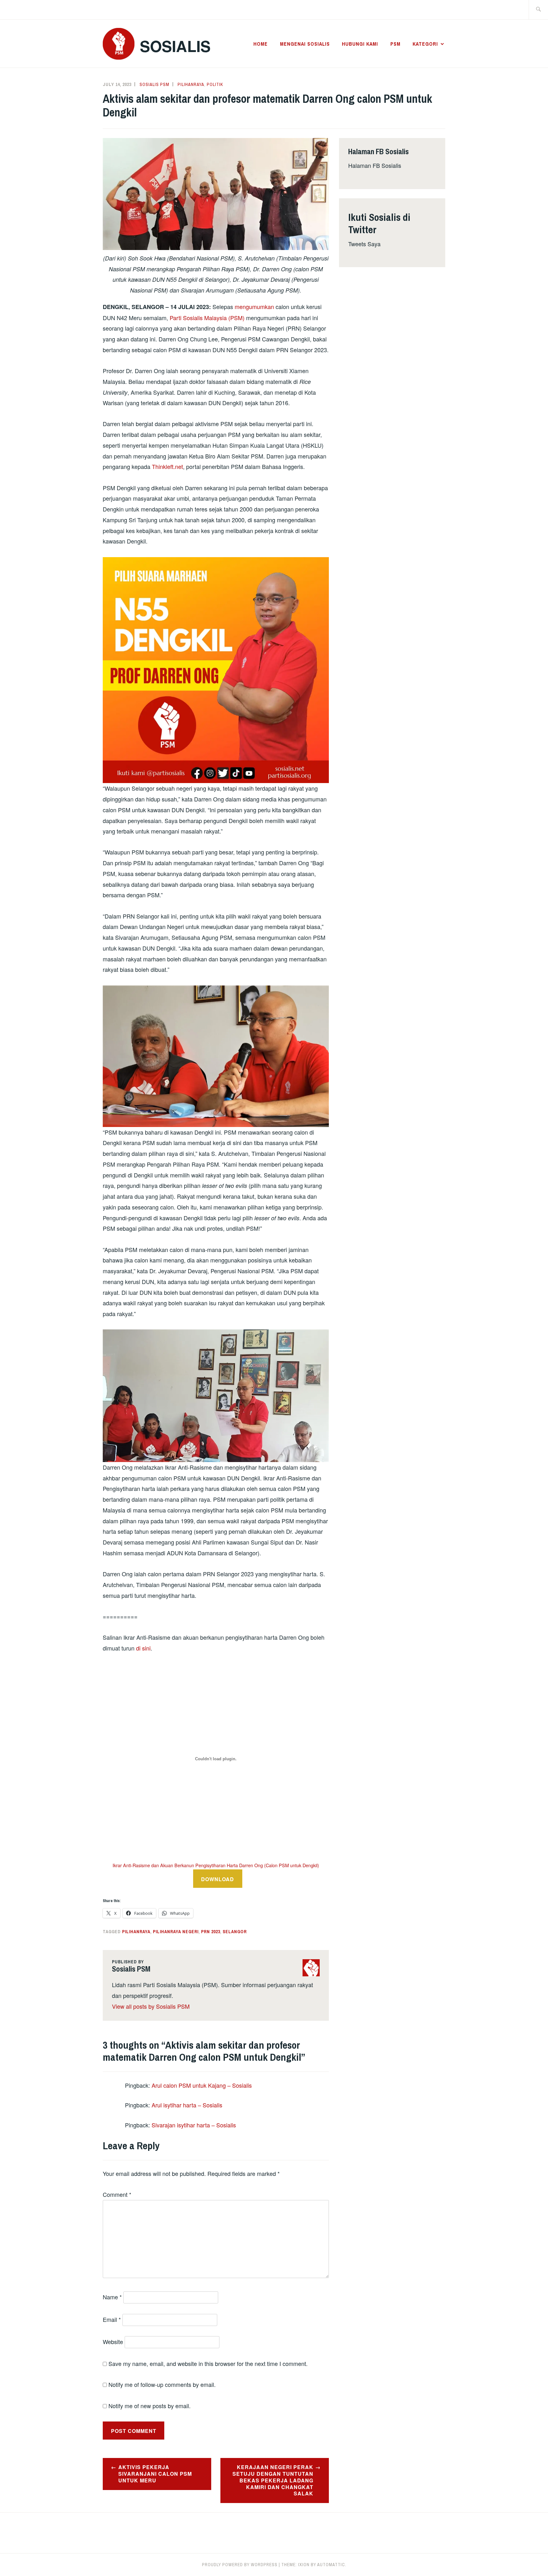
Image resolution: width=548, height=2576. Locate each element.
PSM (395, 44)
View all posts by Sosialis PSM (151, 2006)
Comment (117, 2194)
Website (113, 2342)
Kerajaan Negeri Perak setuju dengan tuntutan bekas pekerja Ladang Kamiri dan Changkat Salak (273, 2480)
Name (112, 2297)
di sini (143, 1648)
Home (261, 44)
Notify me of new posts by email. (150, 2406)
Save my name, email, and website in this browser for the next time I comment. (208, 2363)
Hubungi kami (360, 44)
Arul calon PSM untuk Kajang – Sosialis (202, 2085)
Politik (215, 84)
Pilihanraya (191, 84)
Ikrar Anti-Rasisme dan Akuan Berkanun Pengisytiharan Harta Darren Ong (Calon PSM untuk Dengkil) (216, 1865)
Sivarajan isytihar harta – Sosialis (194, 2125)
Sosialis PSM (154, 84)
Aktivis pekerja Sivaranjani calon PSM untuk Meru (155, 2474)
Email (112, 2319)
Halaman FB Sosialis (375, 165)
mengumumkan (254, 306)
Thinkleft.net (167, 466)
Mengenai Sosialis (305, 44)
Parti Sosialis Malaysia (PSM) (207, 318)
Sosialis (175, 46)
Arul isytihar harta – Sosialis (187, 2105)
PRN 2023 (211, 1932)
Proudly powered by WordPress (240, 2565)
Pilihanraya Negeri (176, 1932)
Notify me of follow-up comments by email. (162, 2384)
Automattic (331, 2565)
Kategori (425, 44)
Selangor (235, 1932)
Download (218, 1879)
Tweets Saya (364, 244)
